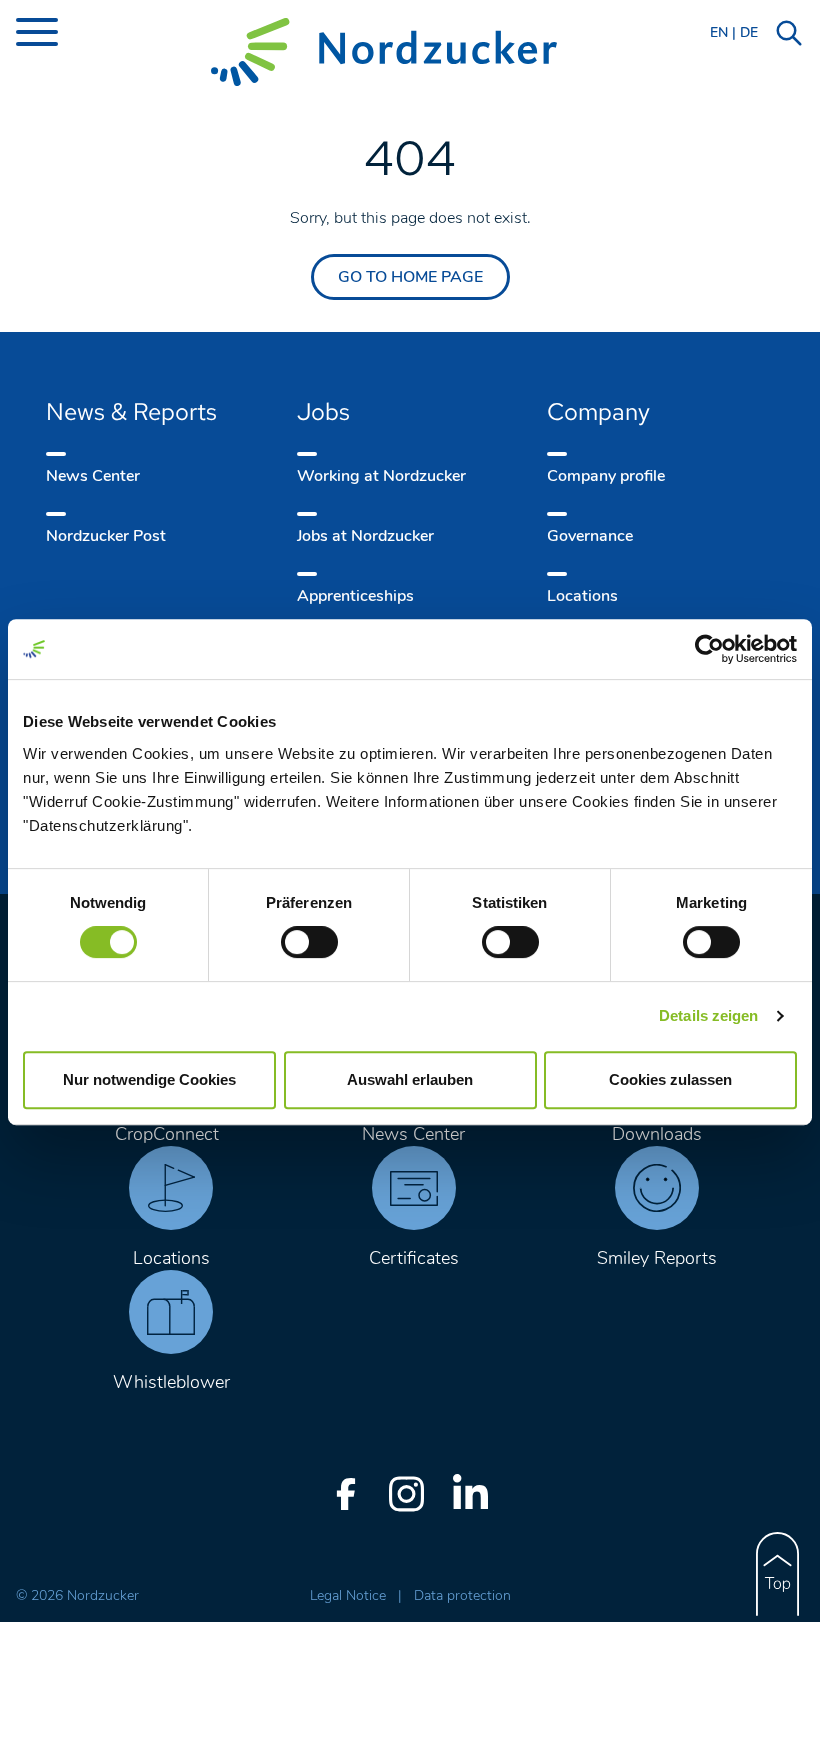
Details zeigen (708, 1015)
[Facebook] (346, 1494)
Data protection (462, 1595)
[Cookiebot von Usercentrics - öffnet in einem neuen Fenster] (709, 649)
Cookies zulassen (670, 1079)
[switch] (309, 942)
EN (719, 32)
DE (749, 32)
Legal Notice (350, 1595)
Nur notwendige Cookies (149, 1079)
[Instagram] (406, 1494)
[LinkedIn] (470, 1494)
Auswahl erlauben (410, 1079)
